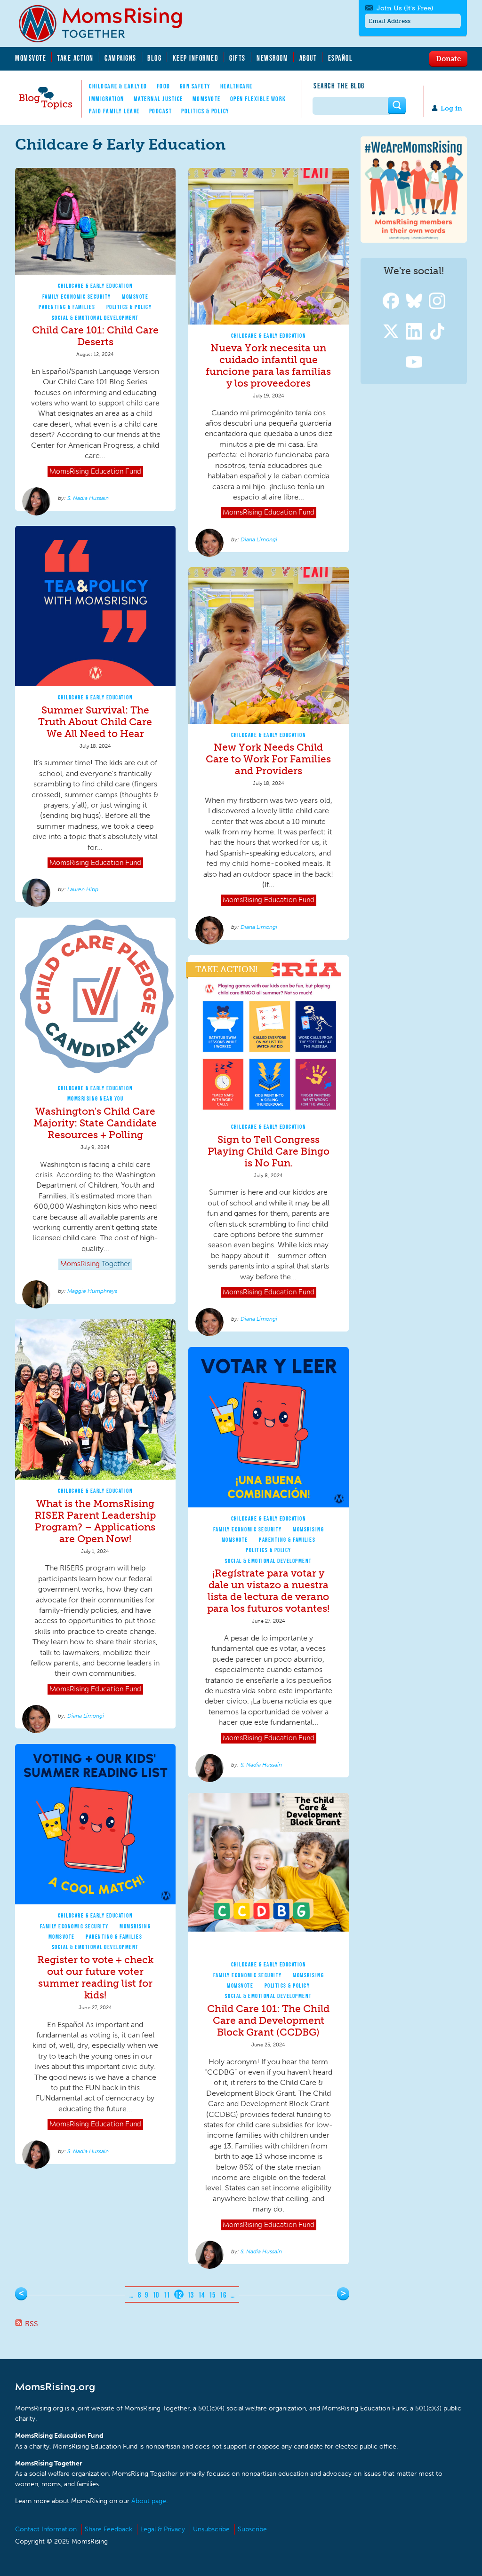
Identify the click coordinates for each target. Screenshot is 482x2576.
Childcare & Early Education (96, 286)
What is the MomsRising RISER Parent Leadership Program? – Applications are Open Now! (95, 1521)
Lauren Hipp (83, 889)
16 (223, 2295)
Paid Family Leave (114, 111)
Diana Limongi (259, 539)
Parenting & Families (67, 307)
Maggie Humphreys (92, 1291)
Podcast (161, 111)
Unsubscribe (211, 2529)
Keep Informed (196, 58)
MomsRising (308, 1529)
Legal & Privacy (163, 2529)
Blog (154, 58)
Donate (448, 58)
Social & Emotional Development (95, 318)
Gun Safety (195, 86)
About (308, 58)
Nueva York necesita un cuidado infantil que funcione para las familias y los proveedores (268, 365)
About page (149, 2501)
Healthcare (237, 86)
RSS (32, 2324)
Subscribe (252, 2529)
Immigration (107, 99)
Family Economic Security (77, 297)
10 (156, 2295)
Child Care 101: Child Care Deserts (95, 336)
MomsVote (31, 58)
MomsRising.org (107, 24)
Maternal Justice (158, 99)
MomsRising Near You (96, 1098)
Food (164, 86)
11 (167, 2295)
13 (191, 2295)
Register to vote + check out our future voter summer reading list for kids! (95, 1977)
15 (213, 2295)
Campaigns (120, 58)
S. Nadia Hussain (88, 498)
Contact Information (46, 2529)
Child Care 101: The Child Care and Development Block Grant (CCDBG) (268, 2020)
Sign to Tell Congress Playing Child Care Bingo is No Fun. (269, 1151)
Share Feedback (108, 2529)
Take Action (75, 58)
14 (202, 2295)
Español (341, 58)
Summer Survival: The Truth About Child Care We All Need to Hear (95, 722)
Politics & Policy (205, 111)
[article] (95, 340)
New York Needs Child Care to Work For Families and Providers (268, 759)
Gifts (237, 58)
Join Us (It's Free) (405, 8)
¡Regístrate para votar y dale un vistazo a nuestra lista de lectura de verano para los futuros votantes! (268, 1591)
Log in (451, 108)
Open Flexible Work (258, 99)
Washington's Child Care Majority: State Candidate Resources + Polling (95, 1123)
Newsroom (272, 58)
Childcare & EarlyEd (118, 86)
